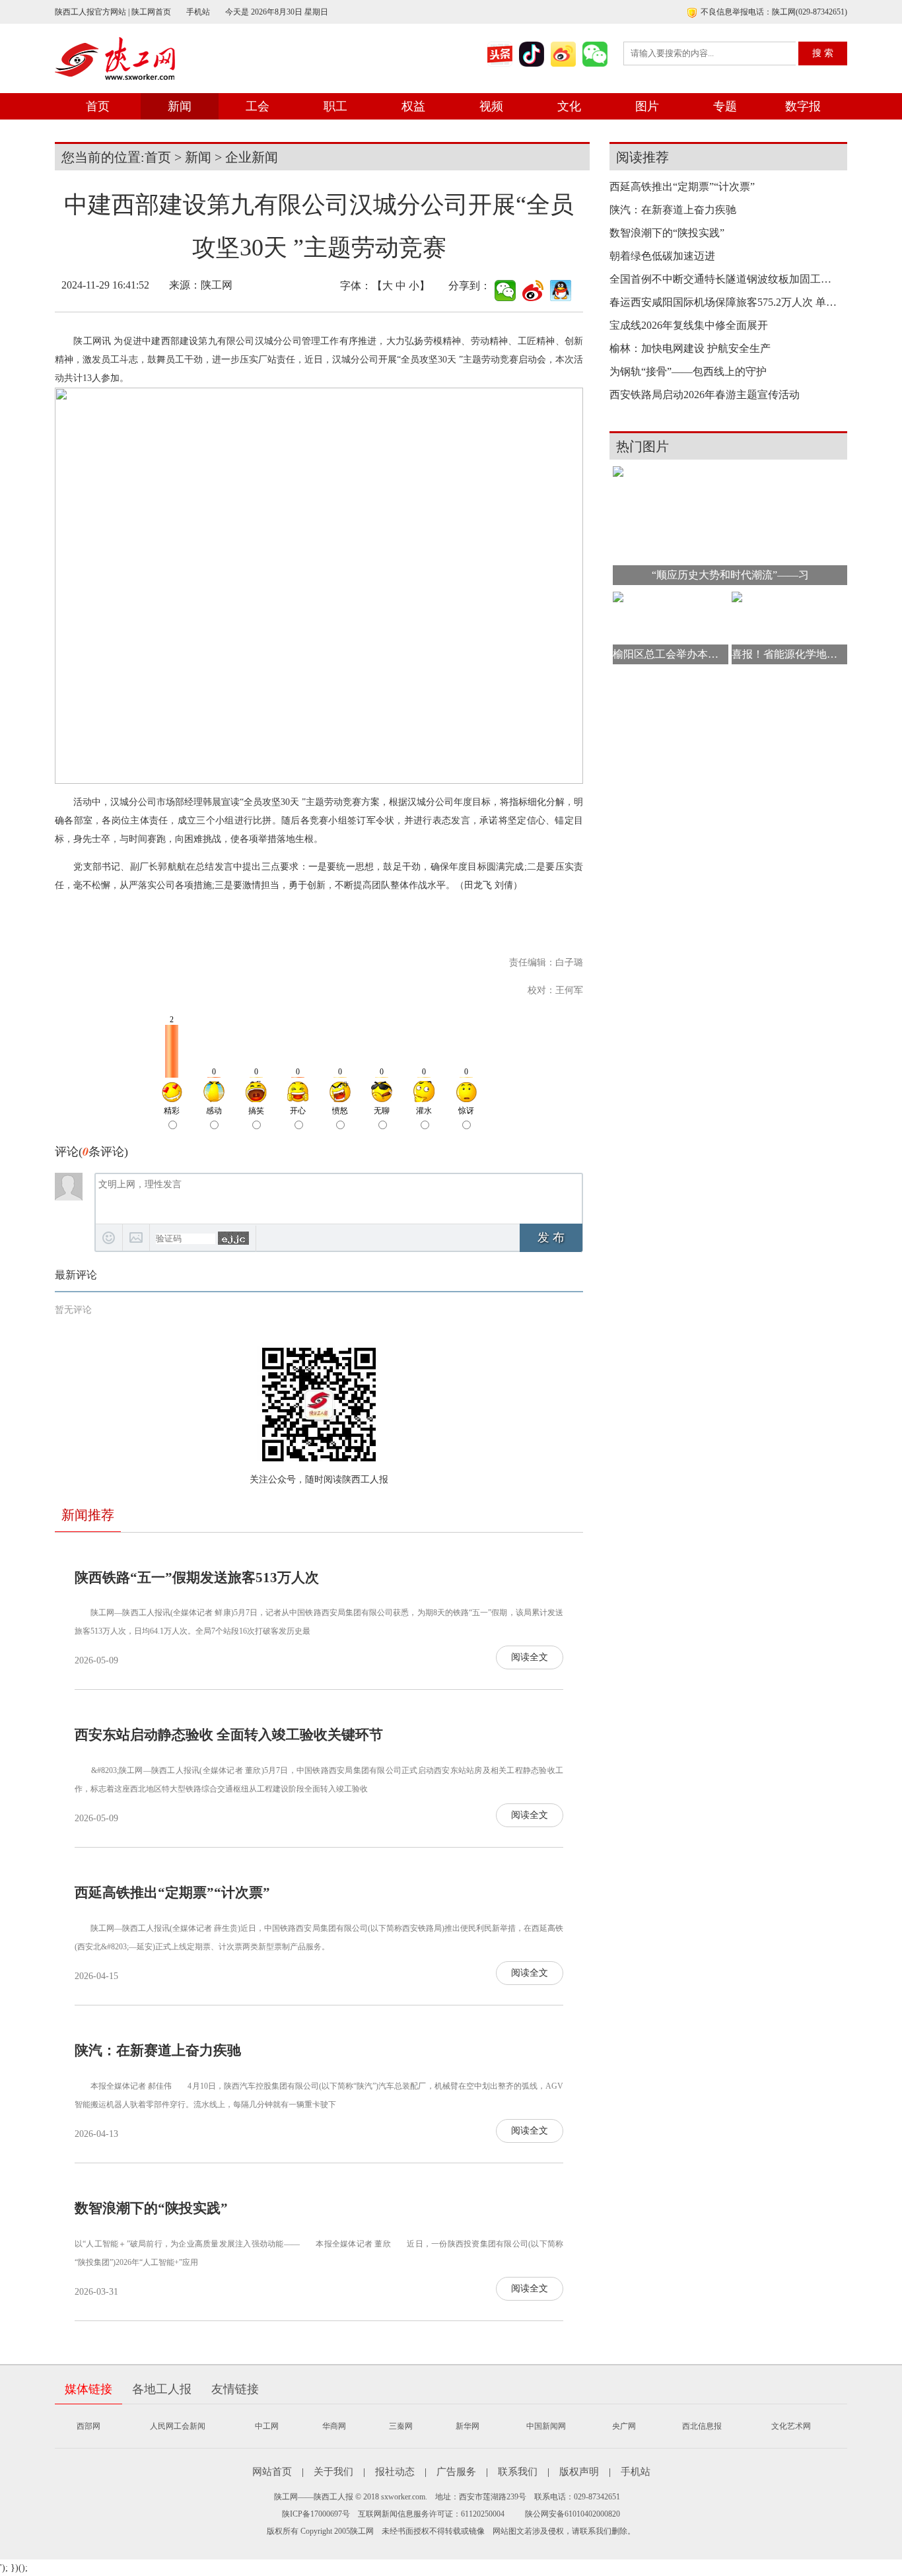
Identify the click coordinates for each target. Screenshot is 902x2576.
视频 (491, 106)
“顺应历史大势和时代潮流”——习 (730, 575)
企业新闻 (252, 157)
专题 (725, 106)
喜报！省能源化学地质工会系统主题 (789, 654)
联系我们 (518, 2472)
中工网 (267, 2426)
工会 (258, 106)
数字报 (803, 106)
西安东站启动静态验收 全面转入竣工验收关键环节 (229, 1735)
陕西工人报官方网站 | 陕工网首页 (113, 12)
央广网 (624, 2426)
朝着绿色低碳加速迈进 (662, 256)
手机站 (198, 12)
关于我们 (333, 2472)
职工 (335, 106)
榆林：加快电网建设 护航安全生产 (690, 348)
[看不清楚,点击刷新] (233, 1238)
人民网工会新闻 (178, 2426)
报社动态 (395, 2472)
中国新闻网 (546, 2426)
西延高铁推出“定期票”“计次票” (172, 1893)
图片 (647, 106)
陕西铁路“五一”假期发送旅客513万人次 (197, 1578)
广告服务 (456, 2472)
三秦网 (401, 2426)
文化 (569, 106)
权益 (413, 106)
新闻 (180, 106)
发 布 (551, 1237)
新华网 (468, 2426)
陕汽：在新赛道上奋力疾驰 (158, 2050)
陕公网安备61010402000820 (572, 2514)
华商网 (334, 2426)
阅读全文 (530, 1657)
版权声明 (579, 2472)
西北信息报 (702, 2426)
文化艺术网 (791, 2426)
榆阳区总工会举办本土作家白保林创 (671, 654)
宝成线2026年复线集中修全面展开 (689, 325)
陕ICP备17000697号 (316, 2514)
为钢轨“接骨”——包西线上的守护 (688, 371)
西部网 (88, 2426)
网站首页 (272, 2472)
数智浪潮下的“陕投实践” (151, 2208)
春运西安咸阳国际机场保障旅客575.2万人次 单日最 (725, 302)
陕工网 (217, 285)
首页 (98, 106)
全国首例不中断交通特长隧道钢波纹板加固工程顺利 (725, 279)
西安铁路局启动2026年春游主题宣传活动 (705, 395)
